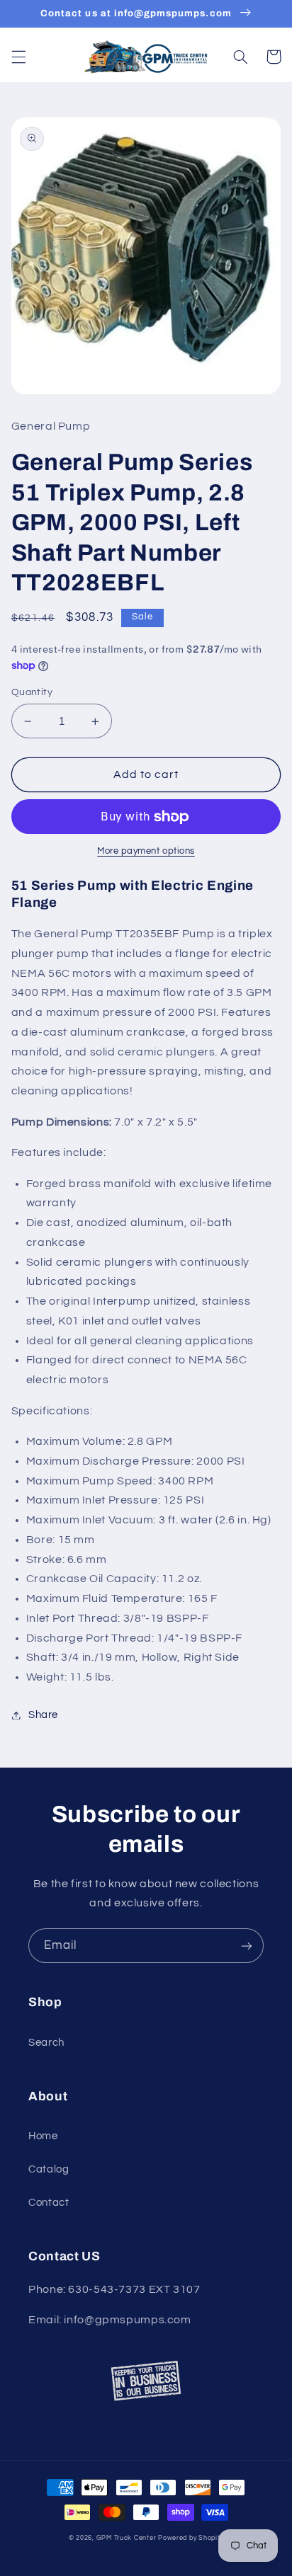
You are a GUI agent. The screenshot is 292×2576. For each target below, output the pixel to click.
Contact (49, 2203)
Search (46, 2043)
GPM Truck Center (127, 2538)
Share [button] (43, 1715)
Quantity (32, 692)
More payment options (146, 851)
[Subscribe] (247, 1946)
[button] (18, 57)
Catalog (49, 2169)
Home (43, 2136)
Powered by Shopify (191, 2538)
